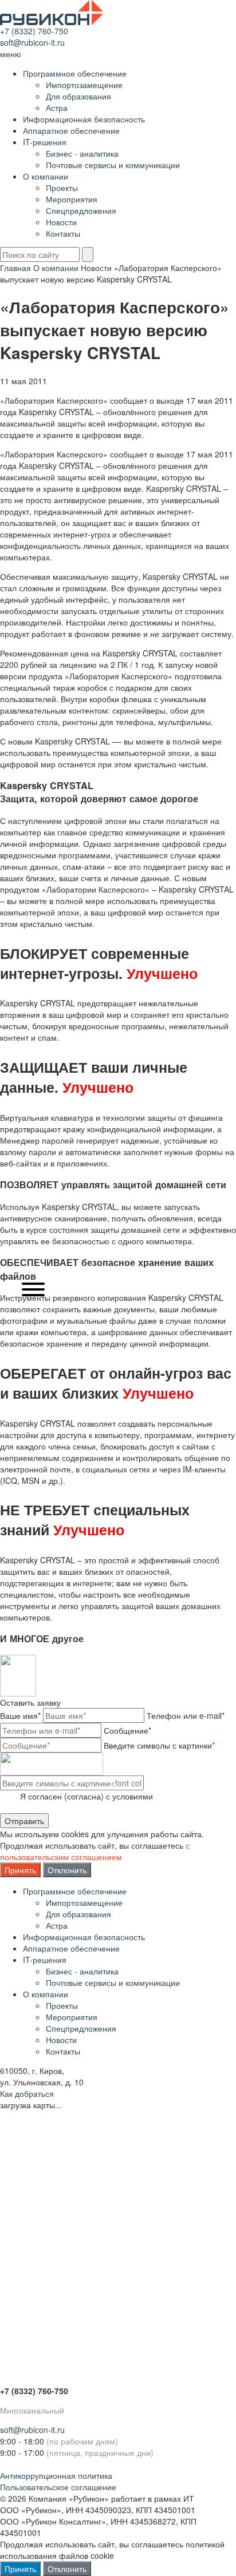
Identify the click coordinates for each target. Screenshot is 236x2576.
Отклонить (67, 1870)
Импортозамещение (84, 85)
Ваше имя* (20, 1715)
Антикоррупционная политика (56, 2475)
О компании (46, 176)
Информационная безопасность (84, 119)
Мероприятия (72, 199)
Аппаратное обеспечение (71, 130)
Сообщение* (127, 1730)
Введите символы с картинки (159, 1745)
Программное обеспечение (75, 73)
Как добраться (27, 2093)
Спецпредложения (81, 210)
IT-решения (45, 142)
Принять (20, 1870)
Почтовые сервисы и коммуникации (113, 165)
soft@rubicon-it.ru (32, 42)
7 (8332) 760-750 (36, 31)
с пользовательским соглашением (95, 1851)
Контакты (63, 233)
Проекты (62, 188)
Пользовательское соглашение (58, 2487)
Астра (57, 108)
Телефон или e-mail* (186, 1715)
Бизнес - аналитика (82, 153)
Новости (61, 222)
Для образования (78, 96)
